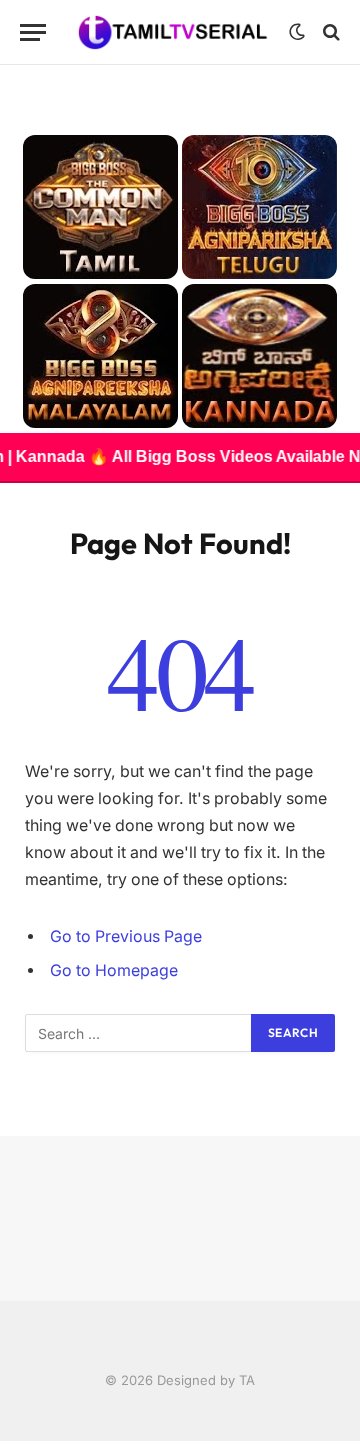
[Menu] (33, 32)
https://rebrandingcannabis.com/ (11, 1441)
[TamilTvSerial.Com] (172, 31)
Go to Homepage (114, 970)
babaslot (3, 1441)
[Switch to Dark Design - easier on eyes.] (297, 32)
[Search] (329, 32)
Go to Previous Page (126, 936)
